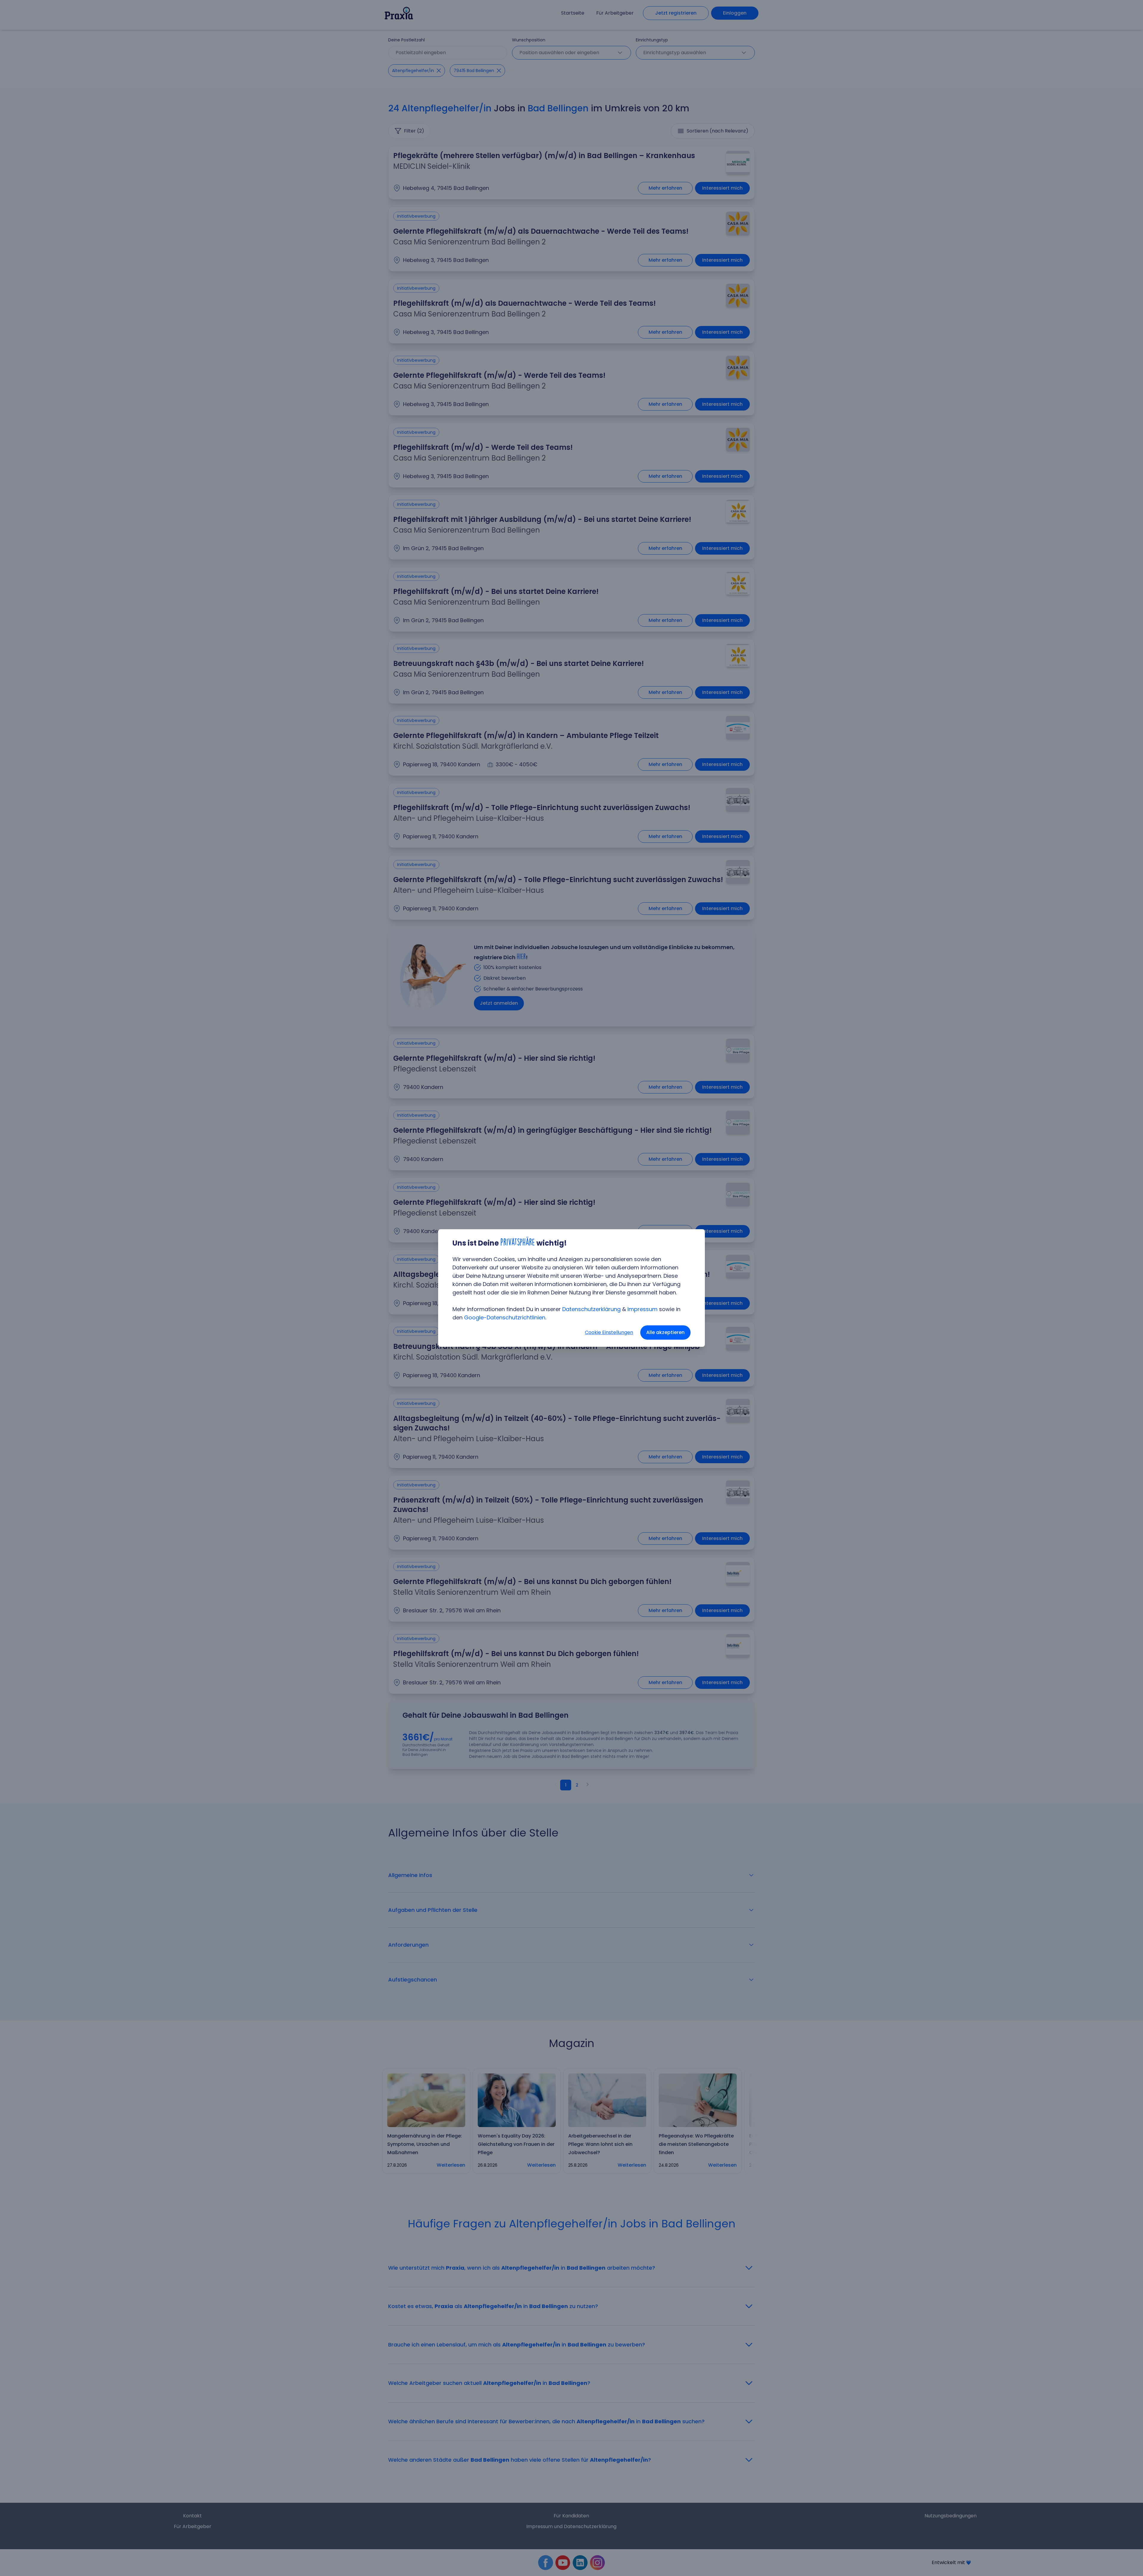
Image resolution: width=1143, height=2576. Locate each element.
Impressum (642, 1309)
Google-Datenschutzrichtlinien (505, 1317)
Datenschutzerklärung (591, 1309)
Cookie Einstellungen (609, 1332)
